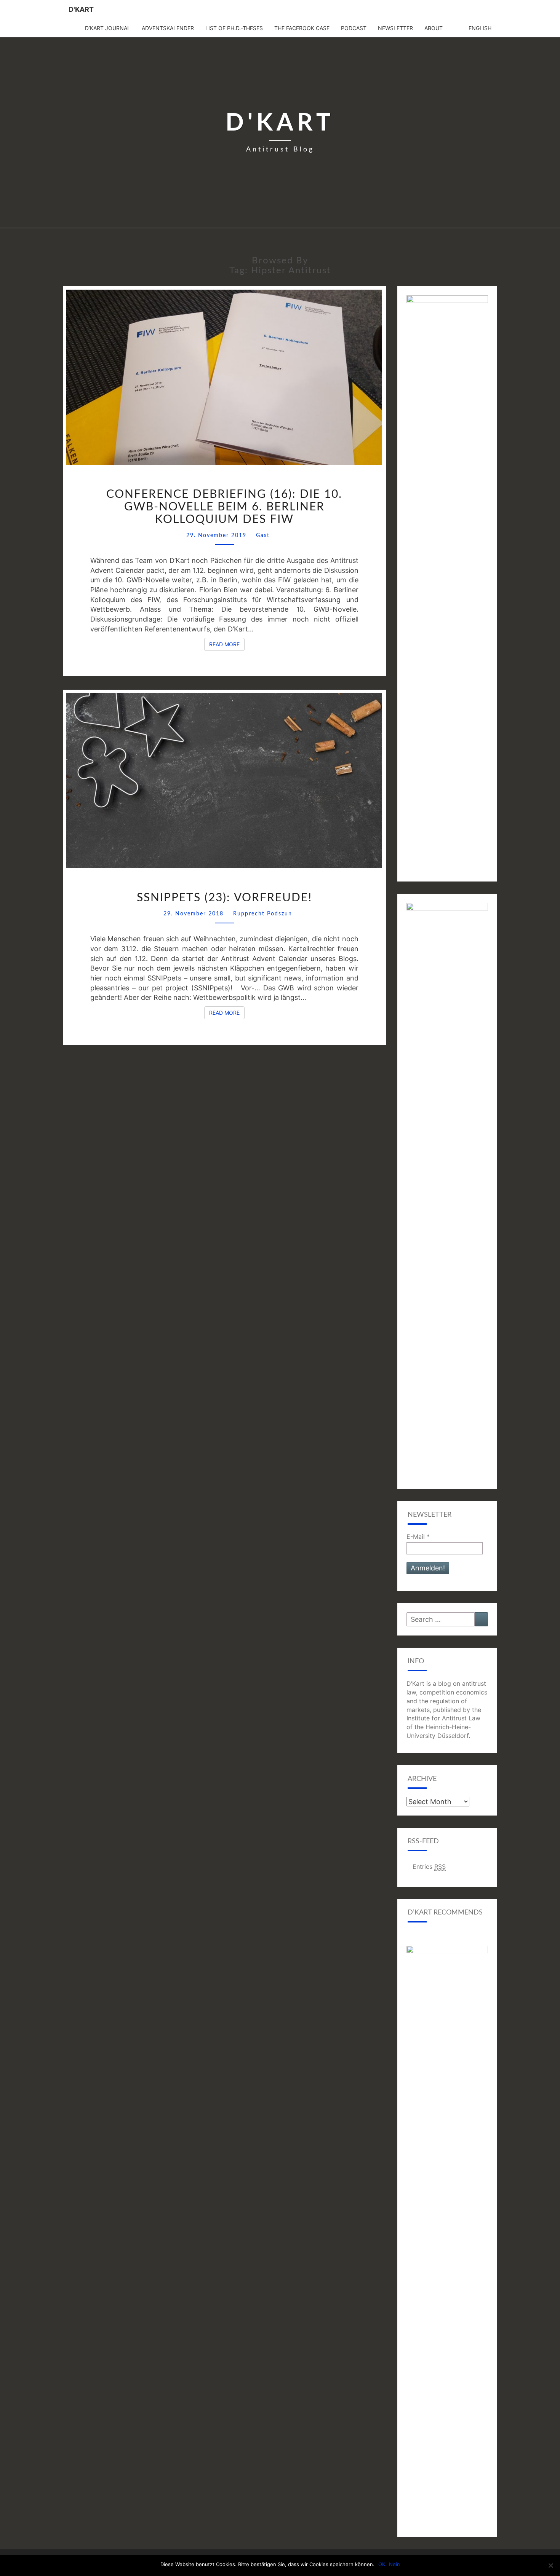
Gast (263, 536)
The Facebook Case (302, 28)
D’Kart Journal (108, 28)
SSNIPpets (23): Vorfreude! (224, 898)
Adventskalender (168, 28)
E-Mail (418, 1537)
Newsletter (395, 28)
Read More (227, 644)
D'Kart (81, 9)
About (434, 28)
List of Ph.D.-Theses (234, 28)
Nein (394, 2564)
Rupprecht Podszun (263, 914)
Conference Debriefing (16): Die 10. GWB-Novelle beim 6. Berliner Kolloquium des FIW (224, 507)
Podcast (354, 28)
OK (382, 2564)
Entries (429, 1867)
